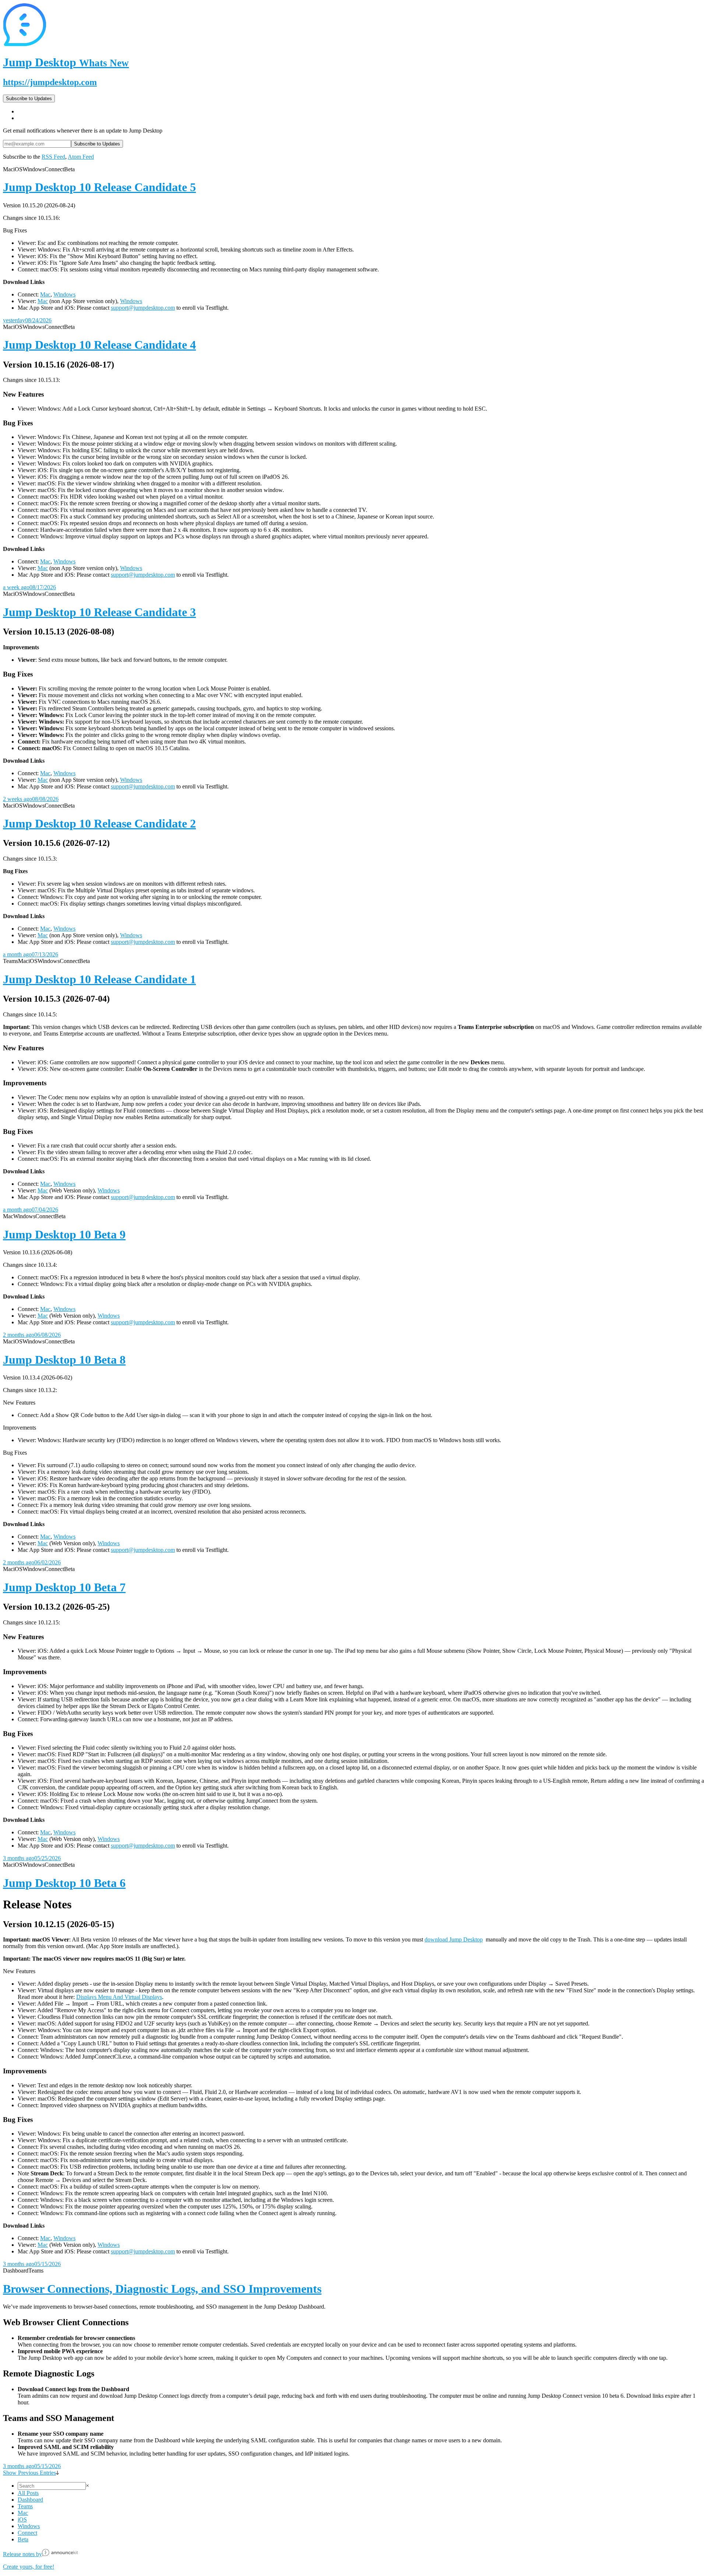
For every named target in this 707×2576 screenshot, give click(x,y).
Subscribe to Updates (29, 99)
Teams (25, 2506)
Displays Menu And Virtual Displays (119, 1997)
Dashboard (30, 2500)
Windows (64, 294)
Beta (23, 2539)
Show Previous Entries (29, 2473)
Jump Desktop (66, 62)
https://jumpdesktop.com (50, 82)
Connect (27, 2533)
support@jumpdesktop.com (143, 308)
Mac (45, 294)
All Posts (28, 2493)
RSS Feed (53, 157)
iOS (22, 2519)
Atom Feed (81, 157)
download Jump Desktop (454, 1939)
